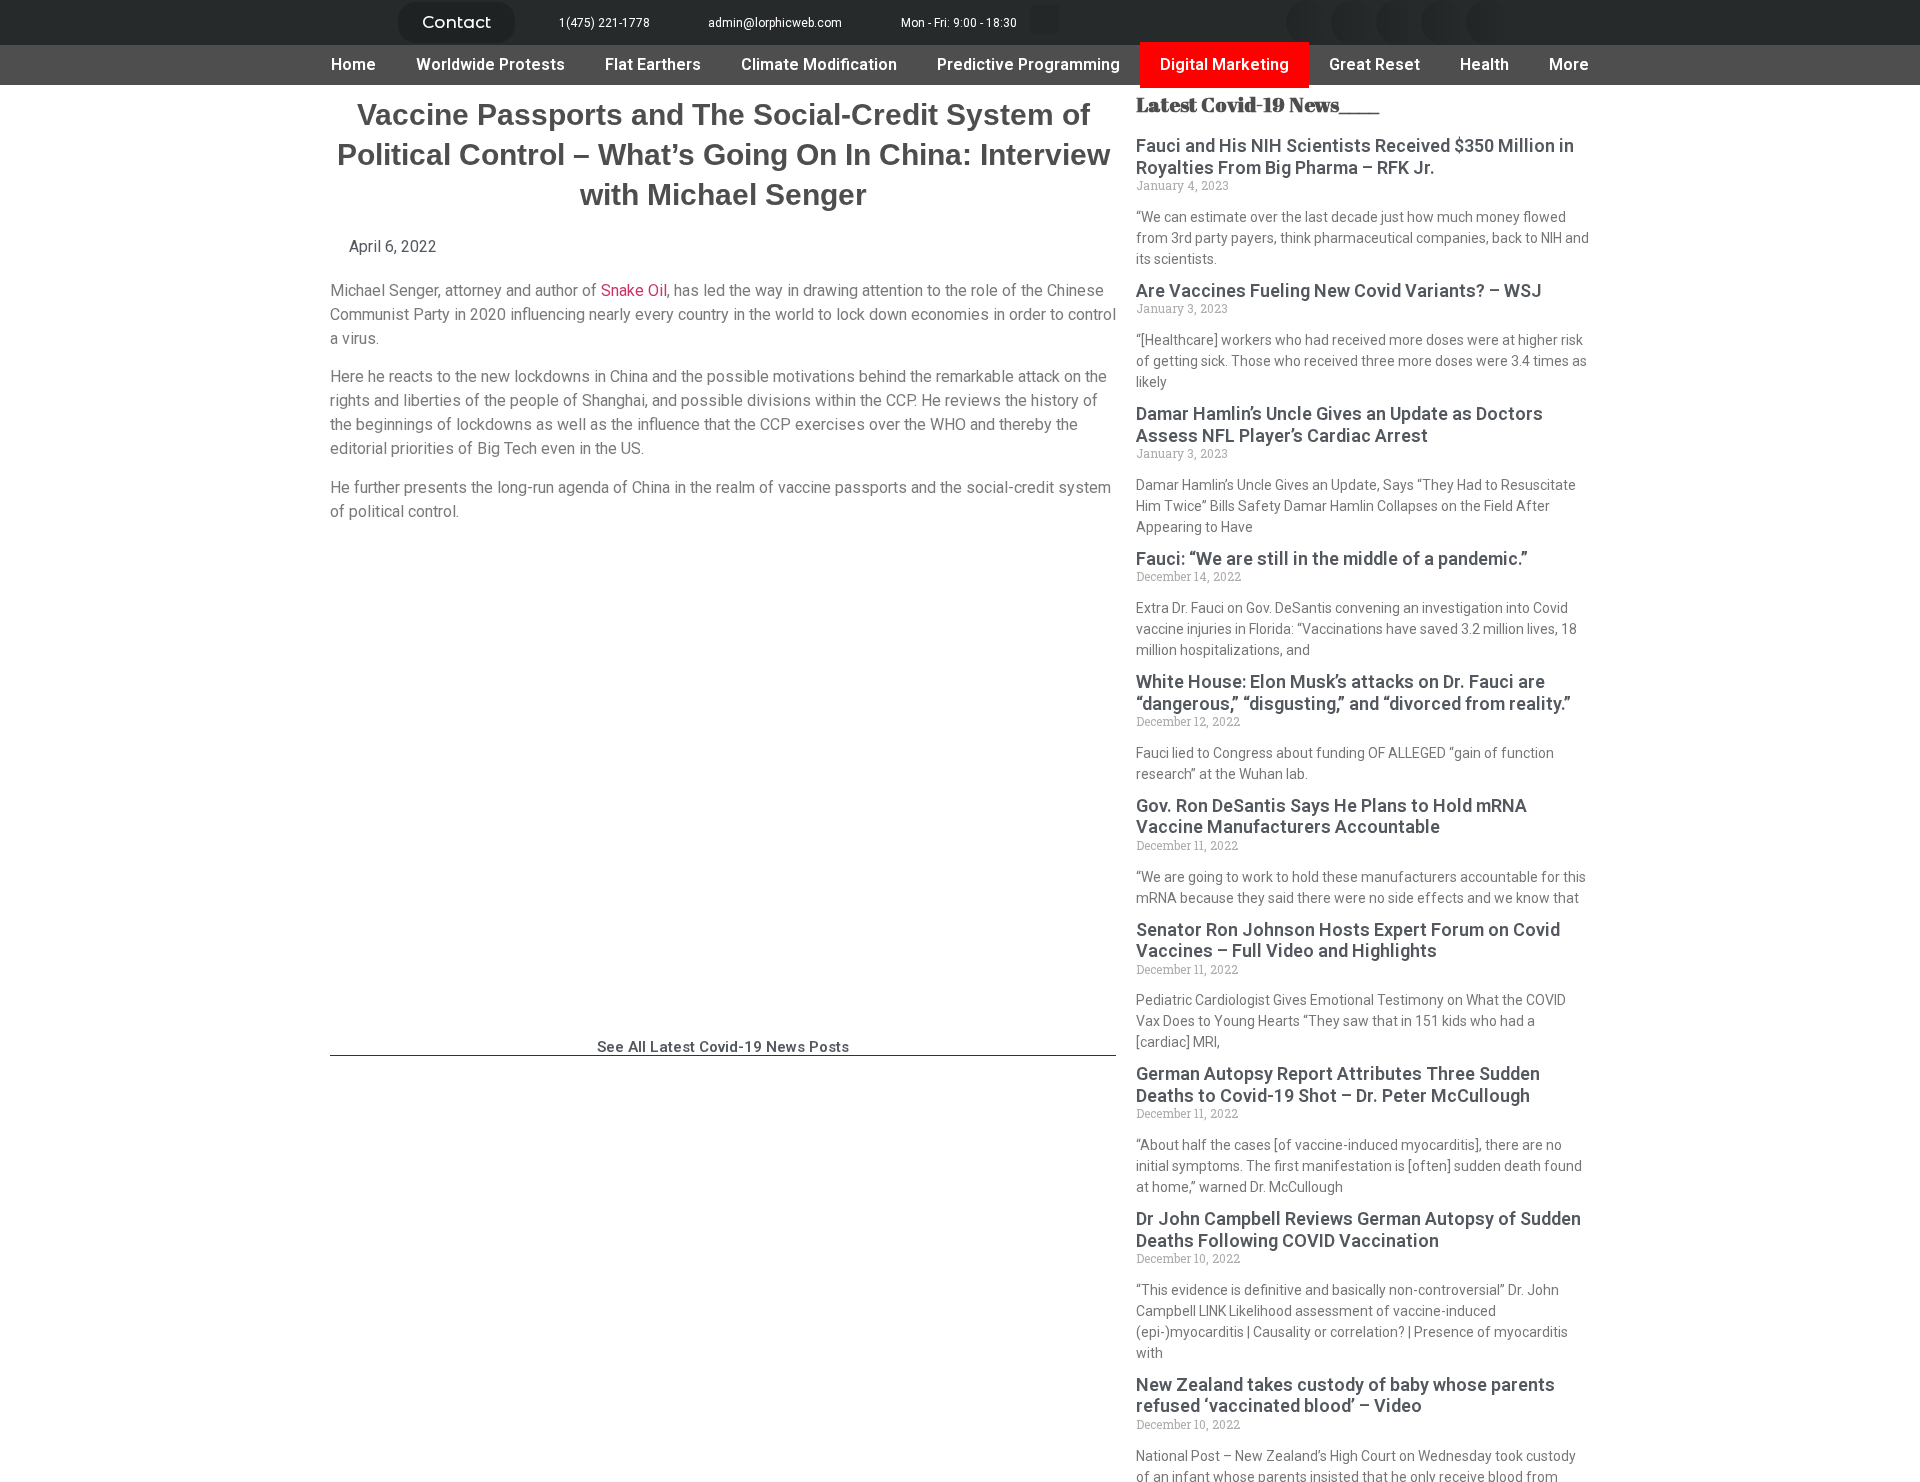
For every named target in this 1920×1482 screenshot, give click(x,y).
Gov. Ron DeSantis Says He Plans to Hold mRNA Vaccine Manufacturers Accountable (1331, 816)
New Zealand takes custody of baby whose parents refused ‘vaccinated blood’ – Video (1345, 1395)
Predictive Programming (1028, 64)
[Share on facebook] (1308, 22)
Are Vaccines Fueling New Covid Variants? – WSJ (1339, 290)
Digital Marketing (1224, 64)
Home (353, 64)
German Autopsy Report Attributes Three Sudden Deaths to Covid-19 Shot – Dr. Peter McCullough (1338, 1084)
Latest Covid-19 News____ (1257, 104)
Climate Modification (819, 64)
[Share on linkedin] (1398, 22)
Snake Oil (634, 290)
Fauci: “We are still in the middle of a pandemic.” (1332, 558)
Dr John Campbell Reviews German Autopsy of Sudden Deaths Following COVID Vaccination (1358, 1229)
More (1569, 64)
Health (1484, 64)
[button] (456, 22)
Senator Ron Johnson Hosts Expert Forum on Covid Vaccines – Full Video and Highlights (1348, 940)
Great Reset (1374, 64)
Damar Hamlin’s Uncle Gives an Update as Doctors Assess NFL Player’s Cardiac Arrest (1339, 424)
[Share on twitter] (1353, 22)
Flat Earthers (653, 64)
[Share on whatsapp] (1488, 22)
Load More (723, 1107)
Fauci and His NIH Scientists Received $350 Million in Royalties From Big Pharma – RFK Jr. (1355, 156)
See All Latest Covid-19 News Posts (723, 1047)
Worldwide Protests (490, 64)
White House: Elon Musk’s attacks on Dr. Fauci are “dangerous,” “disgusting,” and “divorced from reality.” (1353, 692)
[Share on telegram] (1443, 22)
